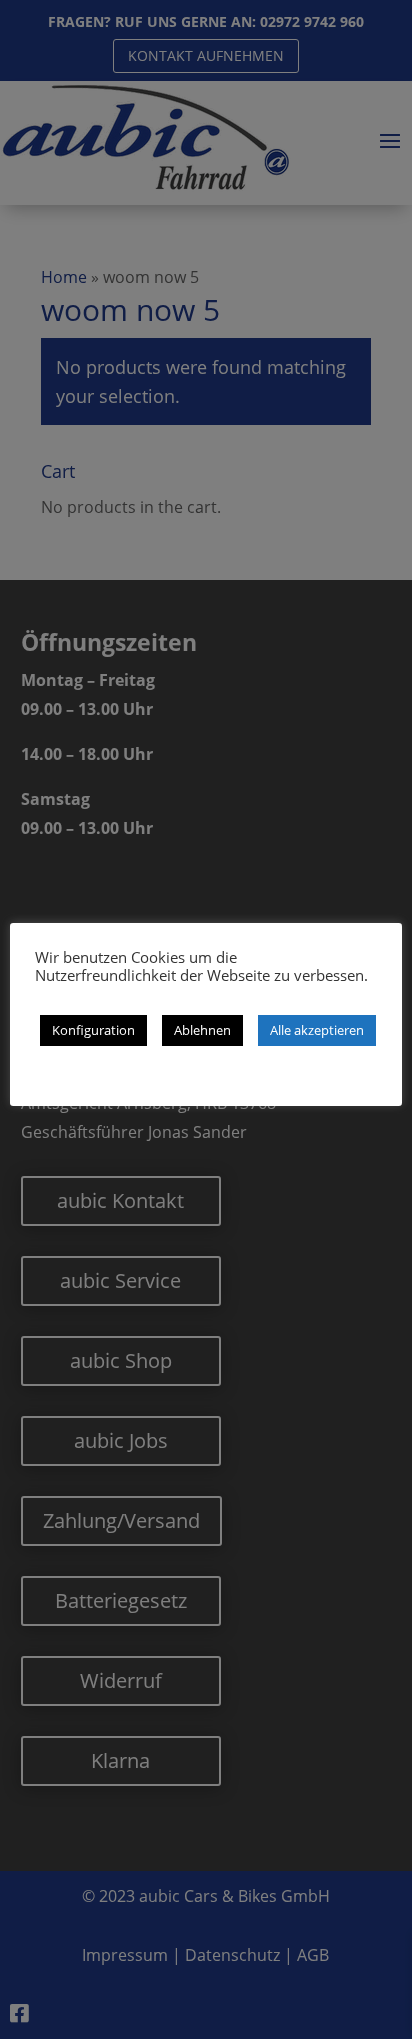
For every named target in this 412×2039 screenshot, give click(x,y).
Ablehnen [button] (202, 1030)
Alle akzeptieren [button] (317, 1030)
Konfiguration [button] (93, 1030)
